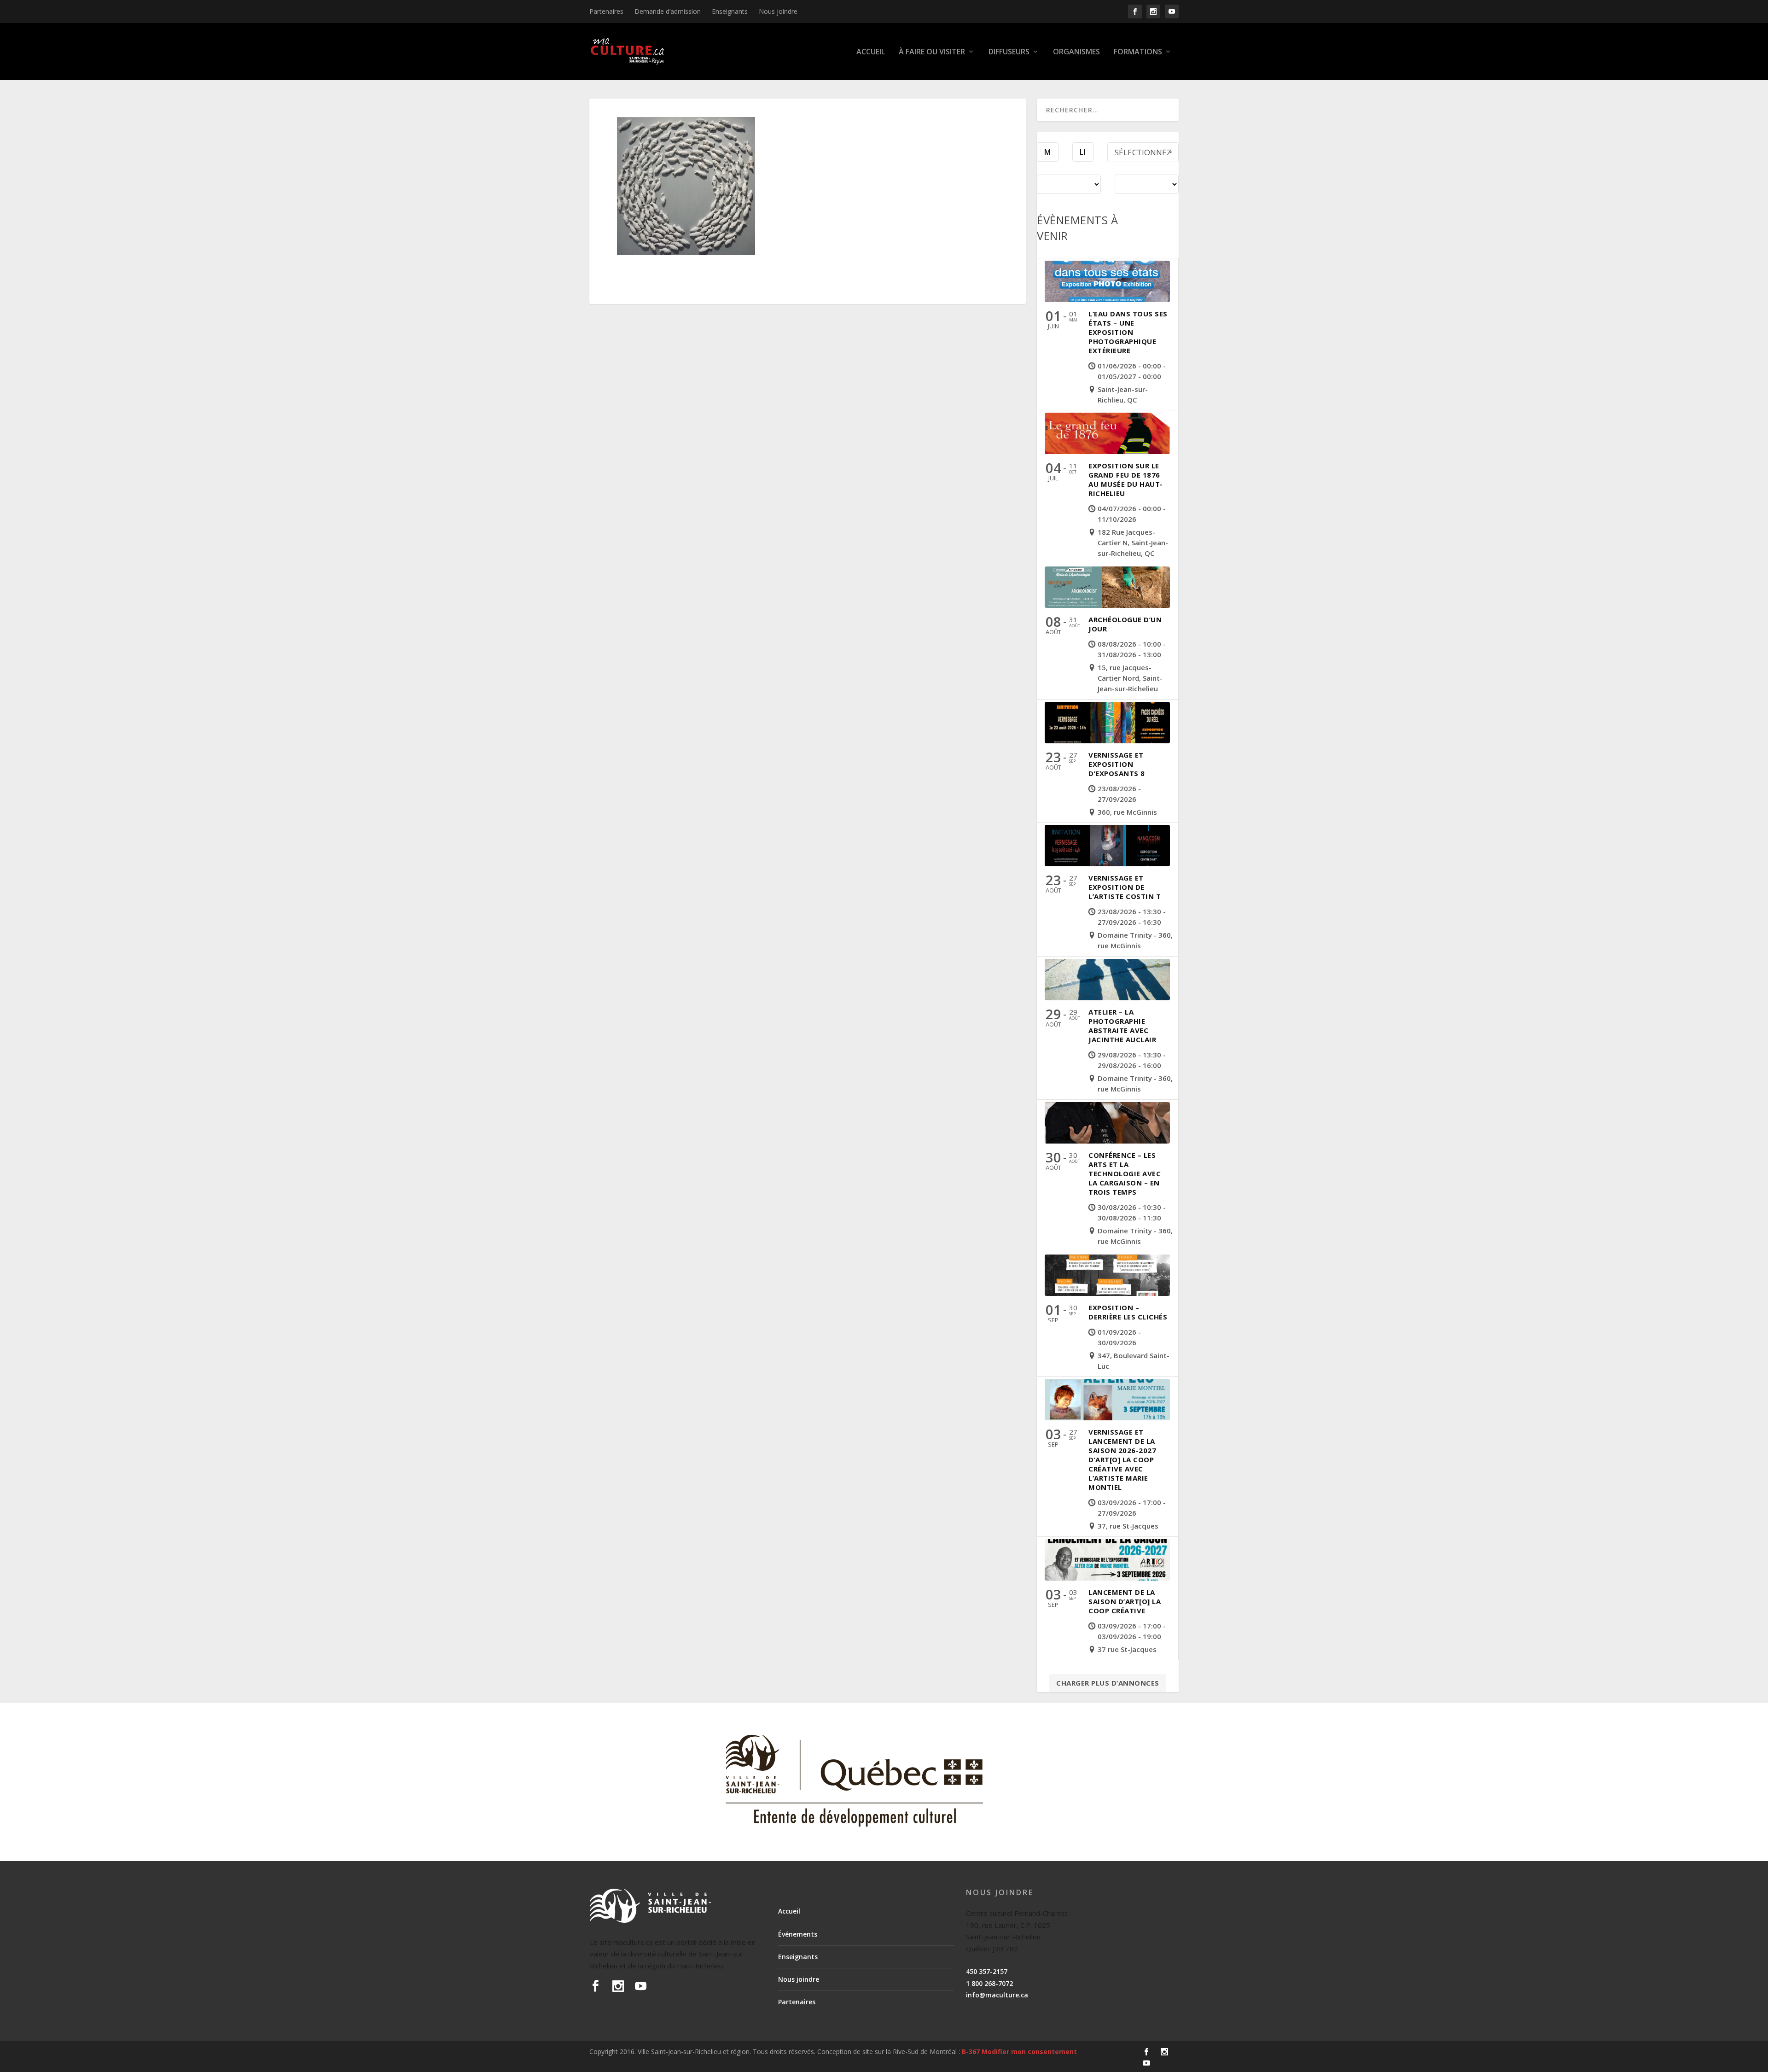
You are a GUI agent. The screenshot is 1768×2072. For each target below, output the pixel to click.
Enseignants (730, 11)
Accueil (871, 52)
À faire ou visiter (932, 52)
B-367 (971, 2052)
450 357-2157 (987, 1971)
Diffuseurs (1009, 52)
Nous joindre (778, 11)
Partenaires (606, 11)
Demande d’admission (668, 11)
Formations (1138, 52)
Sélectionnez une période (1143, 155)
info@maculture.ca (997, 1995)
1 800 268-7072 (989, 1983)
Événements (798, 1934)
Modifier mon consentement (1029, 2052)
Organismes (1076, 52)
